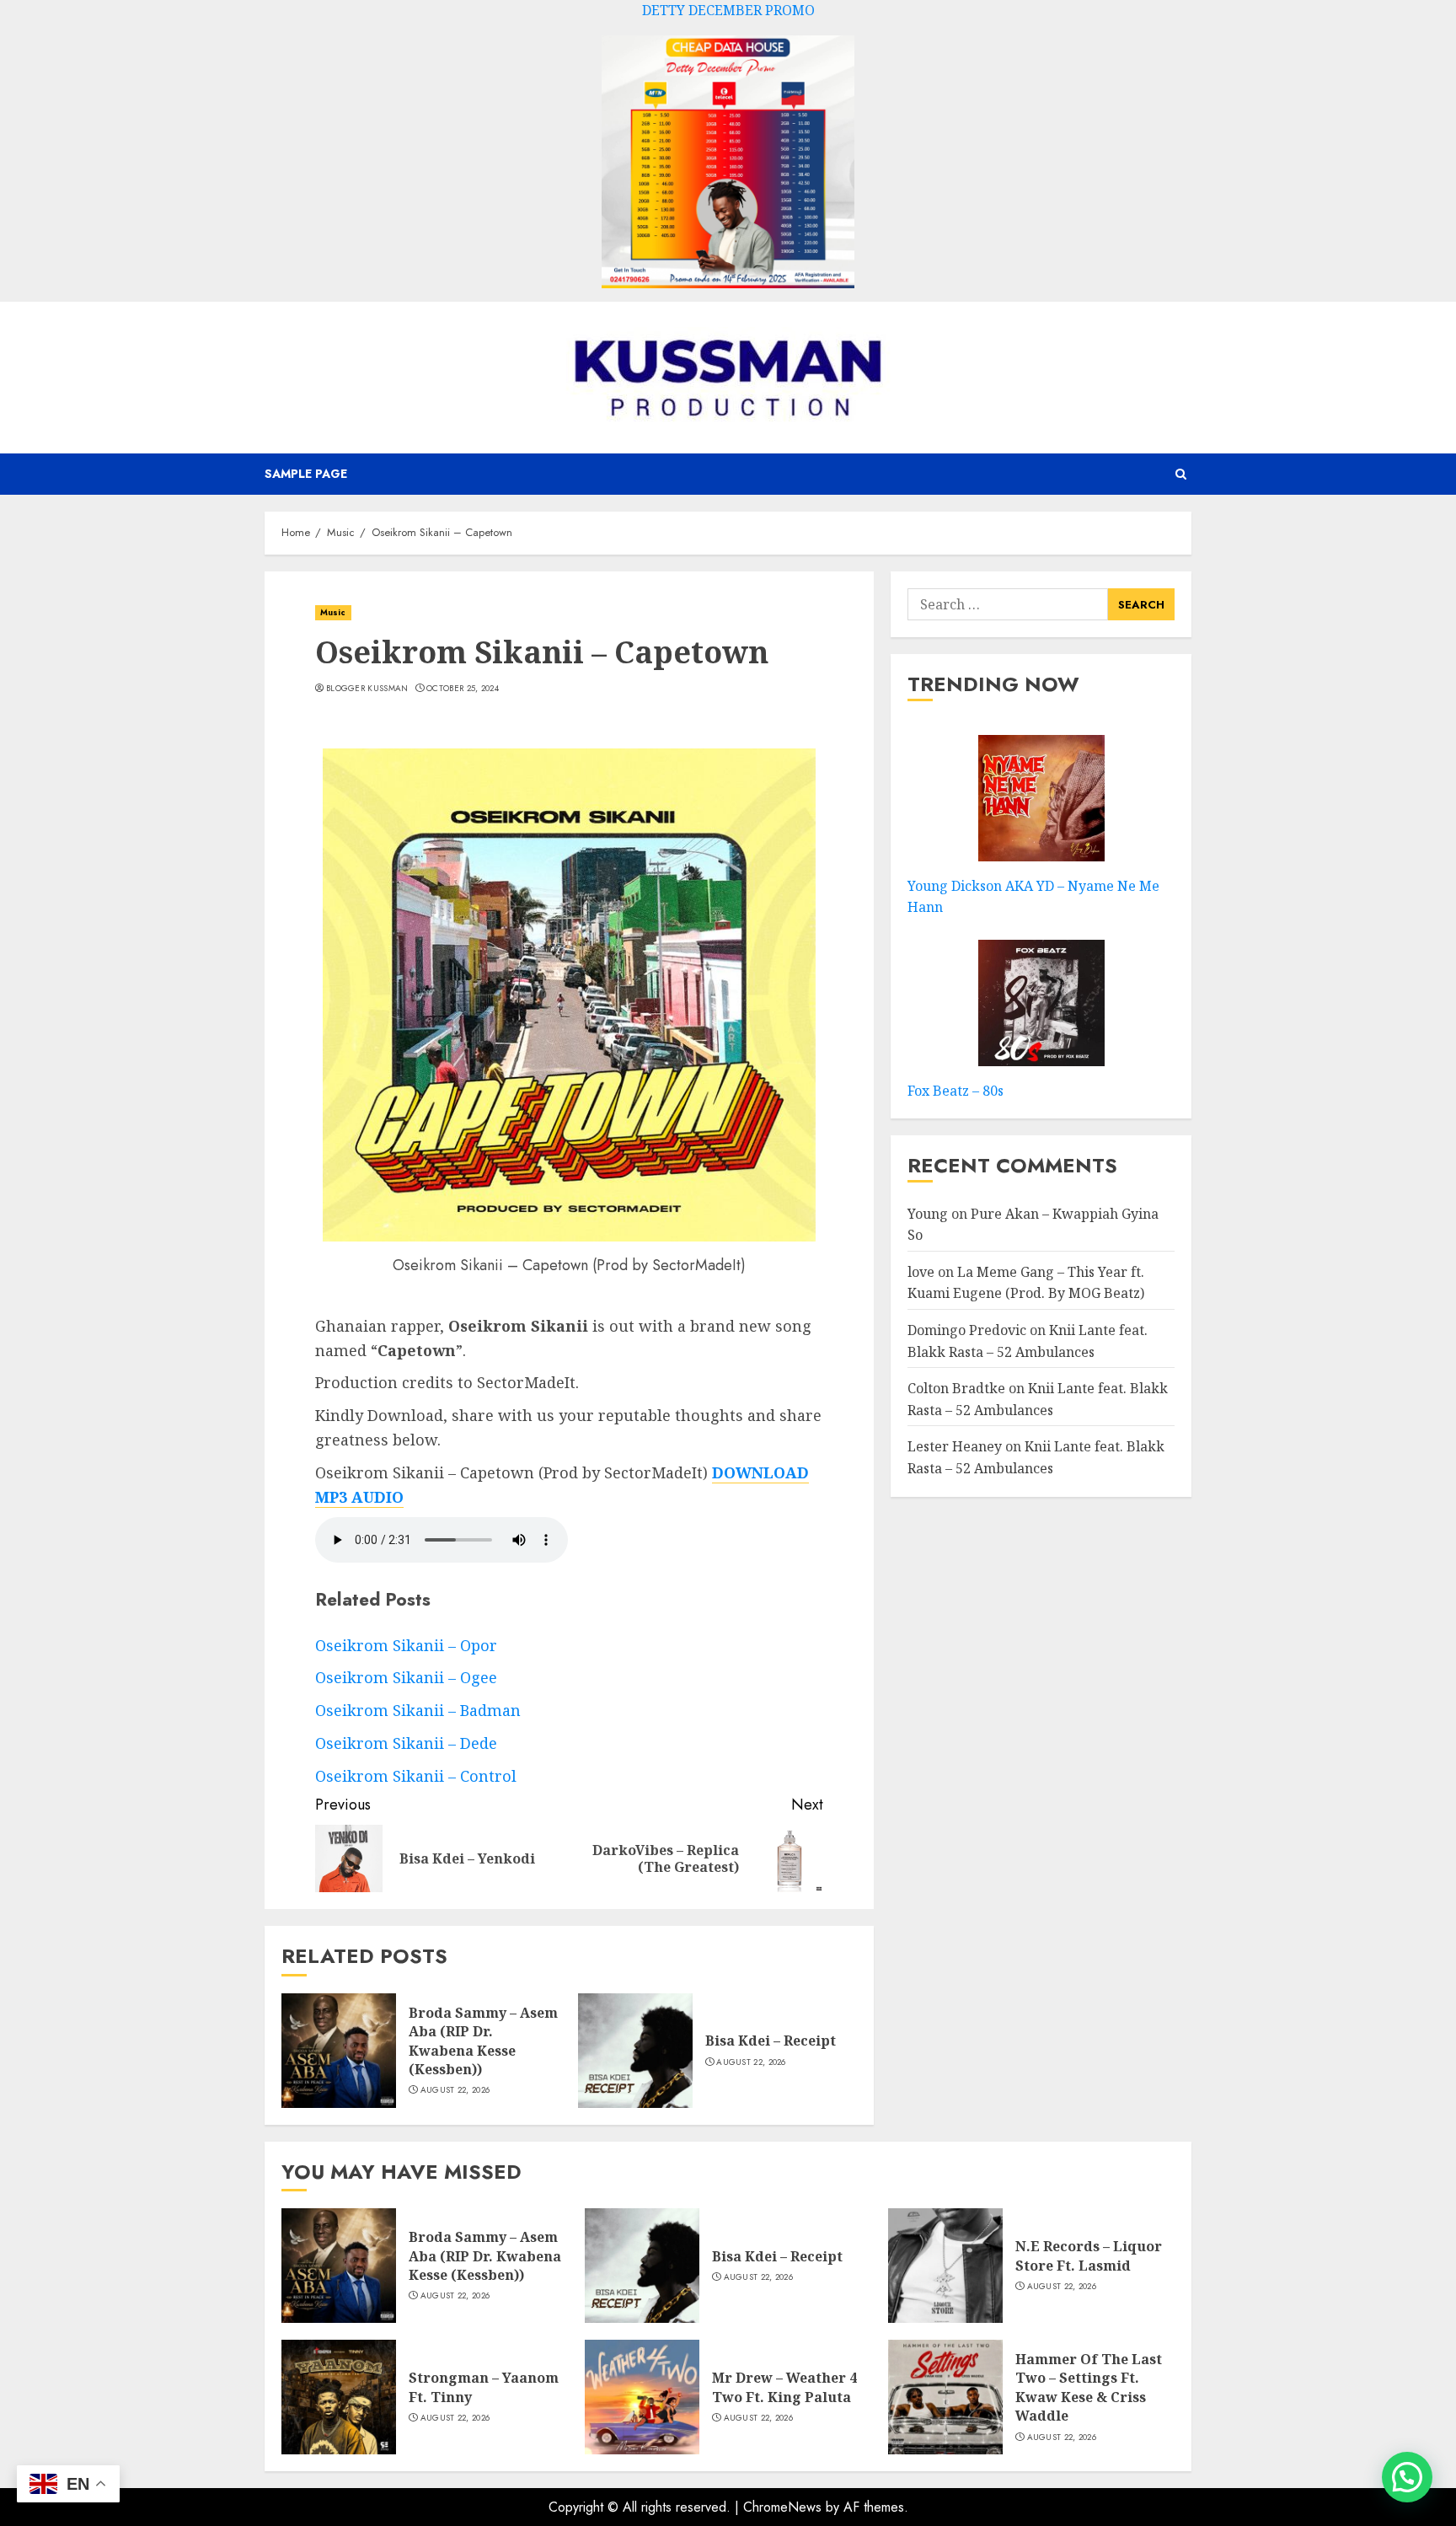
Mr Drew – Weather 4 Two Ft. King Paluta (784, 2387)
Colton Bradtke (956, 1388)
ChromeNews (782, 2507)
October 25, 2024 (463, 689)
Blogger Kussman (367, 689)
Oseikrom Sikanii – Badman (418, 1710)
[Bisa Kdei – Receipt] (635, 2051)
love (921, 1271)
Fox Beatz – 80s (955, 1090)
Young (928, 1213)
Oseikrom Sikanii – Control (416, 1776)
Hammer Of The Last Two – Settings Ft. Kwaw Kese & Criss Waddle (1089, 2387)
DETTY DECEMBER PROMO (728, 10)
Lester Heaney (955, 1446)
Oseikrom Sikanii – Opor (406, 1645)
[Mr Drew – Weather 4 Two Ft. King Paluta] (642, 2397)
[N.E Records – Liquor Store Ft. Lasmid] (945, 2266)
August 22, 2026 (455, 2090)
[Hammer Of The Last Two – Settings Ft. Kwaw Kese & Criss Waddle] (945, 2397)
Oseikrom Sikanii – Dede (406, 1743)
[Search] (1181, 474)
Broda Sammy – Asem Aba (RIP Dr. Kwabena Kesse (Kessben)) (483, 2041)
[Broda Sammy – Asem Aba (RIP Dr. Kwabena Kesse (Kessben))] (339, 2051)
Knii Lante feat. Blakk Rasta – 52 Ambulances (1036, 1457)
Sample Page (306, 474)
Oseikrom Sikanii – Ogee (406, 1677)
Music (333, 612)
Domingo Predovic (967, 1330)
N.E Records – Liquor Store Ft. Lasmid (1089, 2255)
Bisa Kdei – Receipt (771, 2041)
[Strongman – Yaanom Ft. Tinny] (339, 2397)
